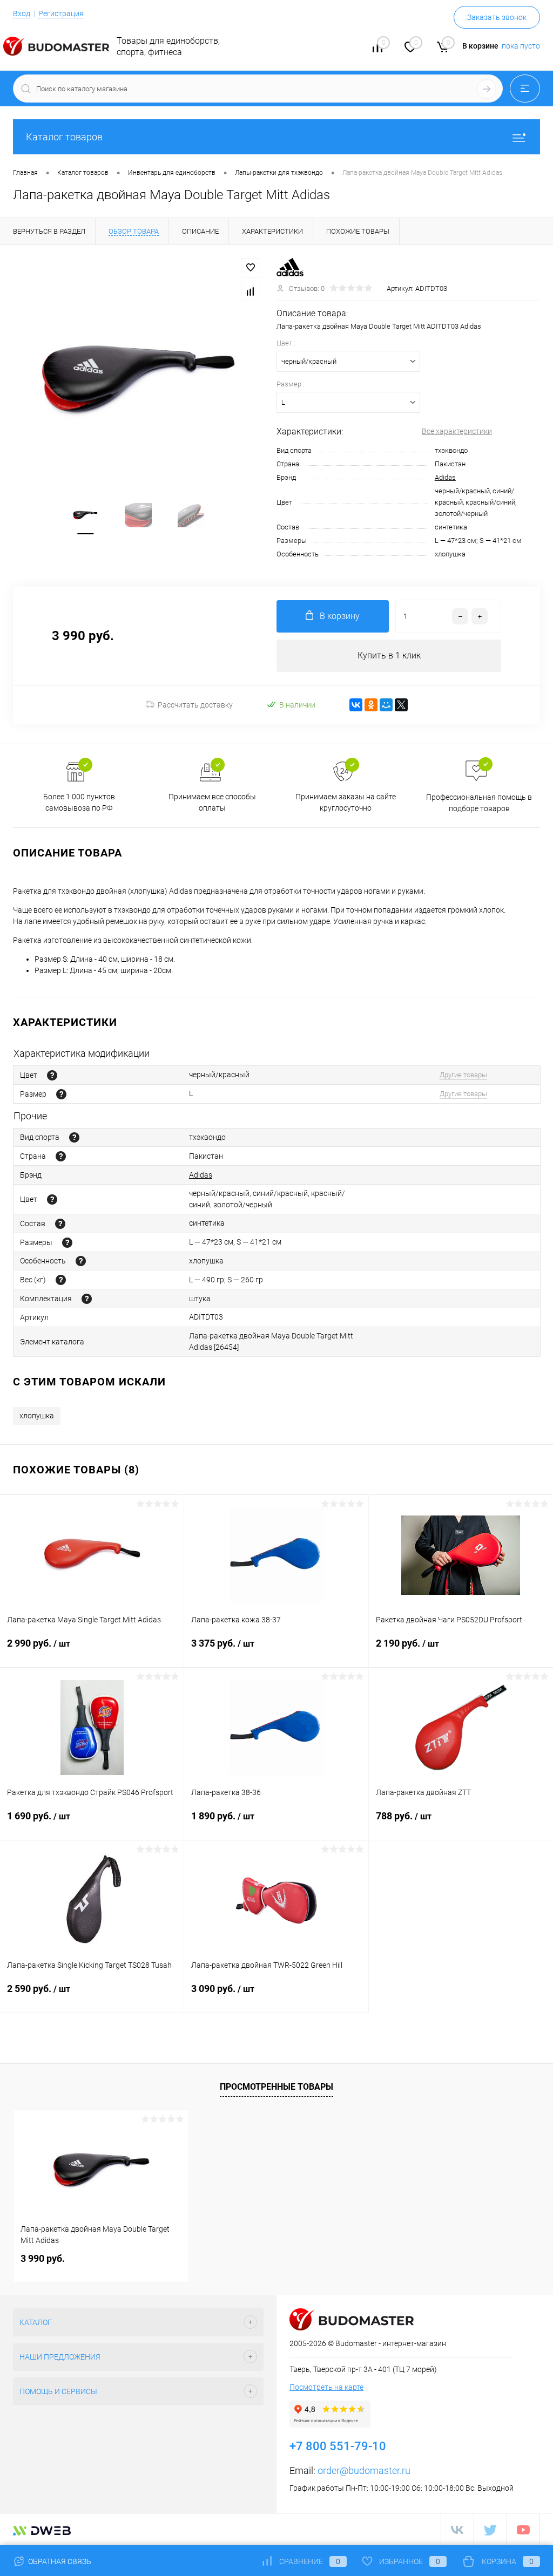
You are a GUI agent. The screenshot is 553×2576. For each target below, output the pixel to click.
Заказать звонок (497, 17)
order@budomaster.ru (364, 2470)
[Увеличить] (138, 379)
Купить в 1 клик (389, 655)
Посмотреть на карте (326, 2387)
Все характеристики (457, 431)
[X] (401, 705)
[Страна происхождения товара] (61, 1156)
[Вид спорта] (74, 1137)
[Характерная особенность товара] (81, 1261)
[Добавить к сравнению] (251, 291)
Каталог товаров (64, 137)
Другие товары (463, 1075)
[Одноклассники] (371, 705)
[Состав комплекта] (87, 1299)
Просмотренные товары (276, 2087)
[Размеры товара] (67, 1243)
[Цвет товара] (52, 1075)
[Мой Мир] (386, 705)
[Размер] (61, 1094)
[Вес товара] (61, 1280)
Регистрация (61, 13)
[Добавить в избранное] (251, 268)
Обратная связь (59, 2561)
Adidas (445, 477)
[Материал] (60, 1224)
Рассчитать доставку (195, 705)
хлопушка (37, 1416)
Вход (22, 13)
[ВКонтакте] (356, 705)
